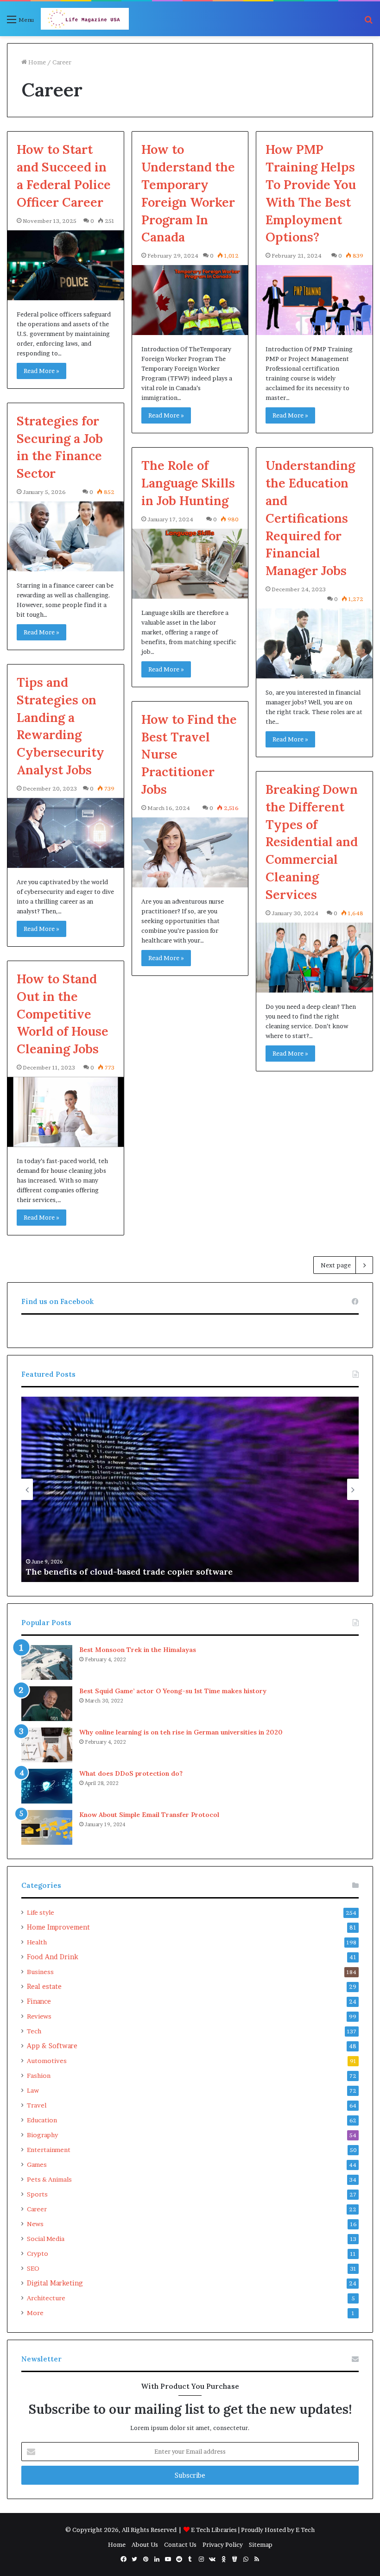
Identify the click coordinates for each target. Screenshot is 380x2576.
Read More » (41, 371)
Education (42, 2120)
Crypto (38, 2253)
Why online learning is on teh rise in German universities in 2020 (181, 1732)
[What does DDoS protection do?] (47, 1786)
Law (33, 2090)
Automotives (47, 2061)
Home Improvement (58, 1927)
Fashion (39, 2076)
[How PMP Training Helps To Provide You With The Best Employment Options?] (314, 300)
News (35, 2224)
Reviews (39, 2016)
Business (40, 1972)
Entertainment (49, 2150)
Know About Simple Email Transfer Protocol (149, 1815)
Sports (37, 2194)
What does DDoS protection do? (132, 1773)
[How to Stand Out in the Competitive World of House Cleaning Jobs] (66, 1112)
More (35, 2313)
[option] (190, 1489)
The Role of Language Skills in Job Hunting (188, 483)
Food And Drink (53, 1957)
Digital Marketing (55, 2283)
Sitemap (261, 2544)
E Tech (305, 2530)
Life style (41, 1912)
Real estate (44, 1987)
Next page (336, 1265)
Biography (42, 2135)
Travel (37, 2105)
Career (37, 2209)
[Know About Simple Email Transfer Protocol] (47, 1827)
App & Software (52, 2046)
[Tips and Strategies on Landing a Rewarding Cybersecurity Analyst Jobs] (66, 833)
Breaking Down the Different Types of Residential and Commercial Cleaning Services (312, 842)
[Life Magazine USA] (85, 19)
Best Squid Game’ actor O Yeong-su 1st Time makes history (173, 1691)
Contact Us (180, 2544)
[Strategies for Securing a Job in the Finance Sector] (66, 536)
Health (37, 1942)
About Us (145, 2544)
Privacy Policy (223, 2544)
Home (36, 62)
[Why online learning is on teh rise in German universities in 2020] (47, 1745)
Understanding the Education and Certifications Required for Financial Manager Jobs (310, 518)
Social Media (46, 2239)
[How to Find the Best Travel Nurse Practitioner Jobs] (190, 852)
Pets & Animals (49, 2179)
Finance (39, 2001)
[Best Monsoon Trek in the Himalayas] (47, 1662)
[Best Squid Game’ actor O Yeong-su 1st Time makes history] (47, 1704)
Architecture (46, 2298)
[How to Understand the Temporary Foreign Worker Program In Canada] (190, 300)
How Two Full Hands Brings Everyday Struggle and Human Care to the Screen (188, 1572)
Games (37, 2165)
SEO (33, 2268)
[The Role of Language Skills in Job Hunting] (190, 564)
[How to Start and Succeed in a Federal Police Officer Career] (66, 265)
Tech (34, 2031)
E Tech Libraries (214, 2530)
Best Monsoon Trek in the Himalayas (138, 1650)
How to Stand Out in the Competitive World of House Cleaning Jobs (63, 1014)
